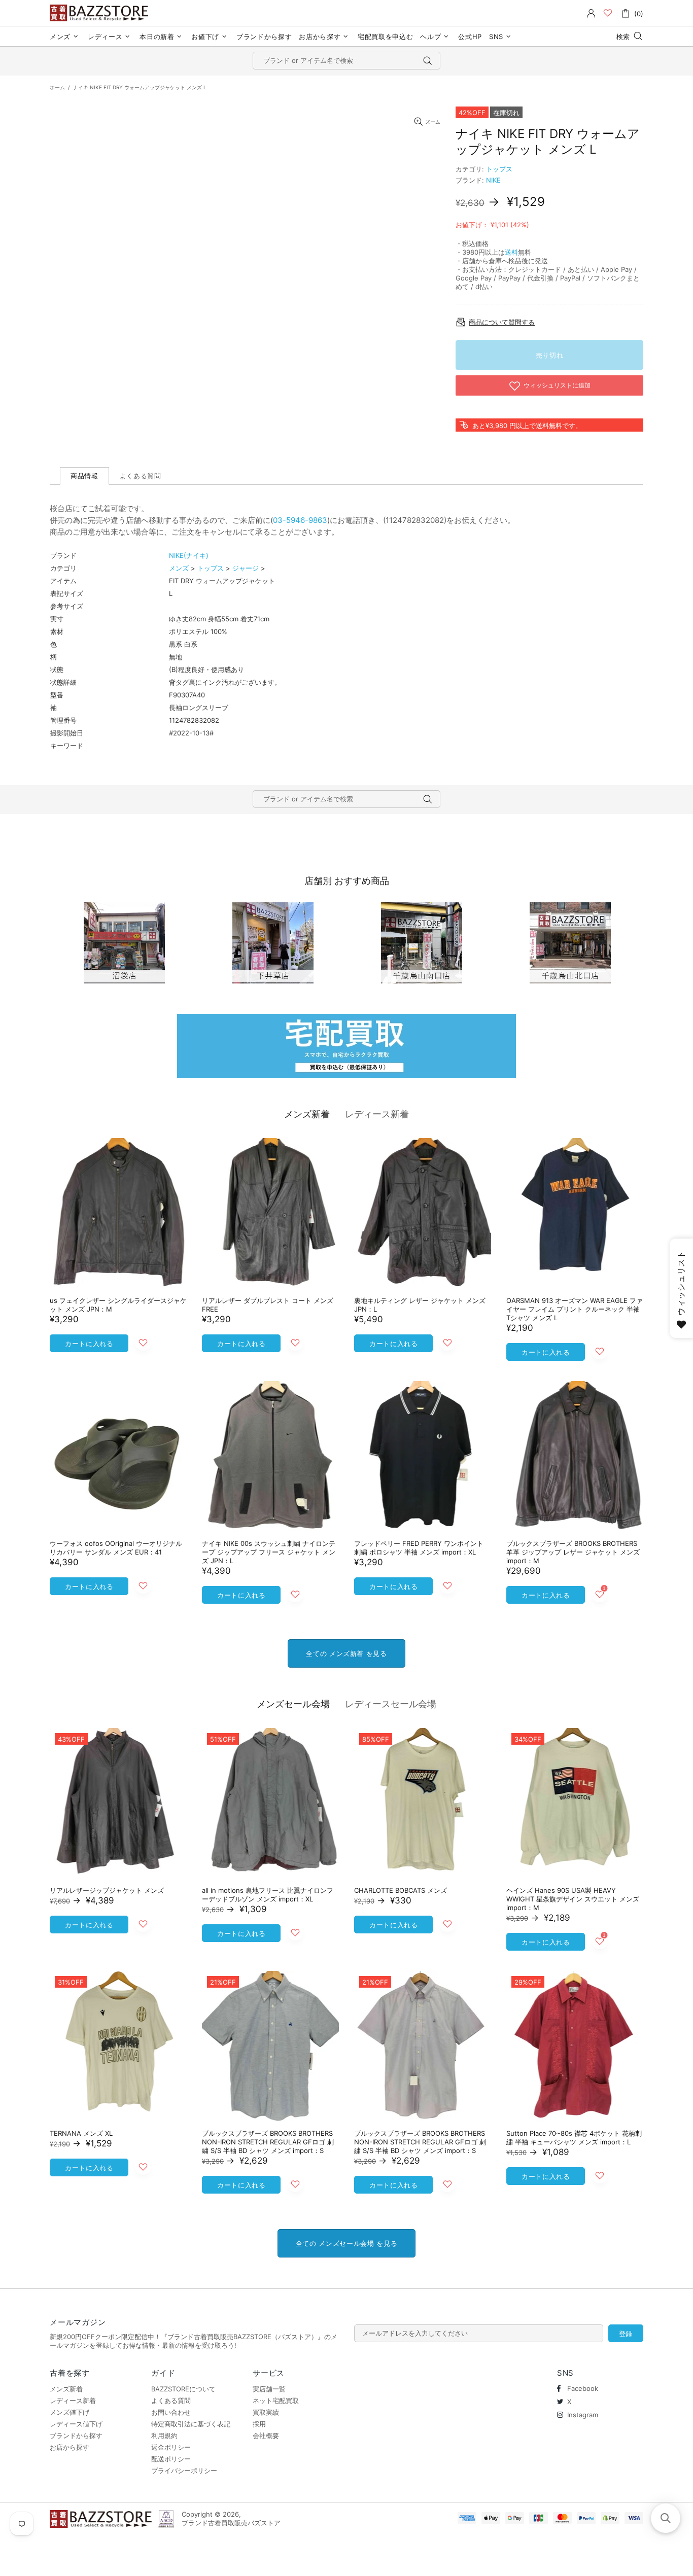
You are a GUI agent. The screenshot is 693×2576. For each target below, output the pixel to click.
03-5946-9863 (300, 520)
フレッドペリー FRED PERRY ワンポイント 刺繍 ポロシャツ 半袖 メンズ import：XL (419, 1548)
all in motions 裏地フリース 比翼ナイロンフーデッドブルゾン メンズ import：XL (268, 1895)
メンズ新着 (307, 1114)
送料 (511, 252)
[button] (666, 2518)
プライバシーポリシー (184, 2471)
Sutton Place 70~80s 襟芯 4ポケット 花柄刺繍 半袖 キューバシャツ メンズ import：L (574, 2138)
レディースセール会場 (391, 1704)
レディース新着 (377, 1114)
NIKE (493, 180)
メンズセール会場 (293, 1704)
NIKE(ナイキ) (189, 555)
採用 (259, 2424)
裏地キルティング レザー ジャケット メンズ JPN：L (420, 1305)
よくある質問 (171, 2401)
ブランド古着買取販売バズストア (100, 13)
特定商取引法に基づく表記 (191, 2424)
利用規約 (164, 2436)
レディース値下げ (76, 2424)
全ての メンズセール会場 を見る (346, 2243)
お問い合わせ (171, 2412)
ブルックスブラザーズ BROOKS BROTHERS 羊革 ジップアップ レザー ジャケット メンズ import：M (573, 1552)
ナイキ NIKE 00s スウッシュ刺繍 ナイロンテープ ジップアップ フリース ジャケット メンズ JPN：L (269, 1552)
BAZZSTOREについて (183, 2389)
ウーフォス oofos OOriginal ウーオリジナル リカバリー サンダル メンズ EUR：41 (116, 1548)
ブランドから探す (76, 2436)
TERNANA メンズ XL (81, 2133)
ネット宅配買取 (276, 2401)
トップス (499, 169)
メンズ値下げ (70, 2412)
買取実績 (266, 2412)
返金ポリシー (171, 2447)
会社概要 (266, 2436)
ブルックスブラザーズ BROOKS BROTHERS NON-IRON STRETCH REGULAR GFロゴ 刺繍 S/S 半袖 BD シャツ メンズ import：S (268, 2142)
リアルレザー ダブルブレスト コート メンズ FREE (268, 1305)
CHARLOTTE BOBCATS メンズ (401, 1890)
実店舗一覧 (269, 2389)
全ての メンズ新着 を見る (346, 1653)
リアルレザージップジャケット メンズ (107, 1890)
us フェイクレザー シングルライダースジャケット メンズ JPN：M (118, 1305)
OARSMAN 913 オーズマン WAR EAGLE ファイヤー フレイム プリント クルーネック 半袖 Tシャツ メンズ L (575, 1309)
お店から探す (70, 2447)
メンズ (179, 568)
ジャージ (246, 568)
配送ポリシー (171, 2459)
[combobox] (346, 61)
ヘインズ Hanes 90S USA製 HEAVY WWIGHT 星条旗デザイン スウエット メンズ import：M (573, 1899)
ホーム (57, 87)
